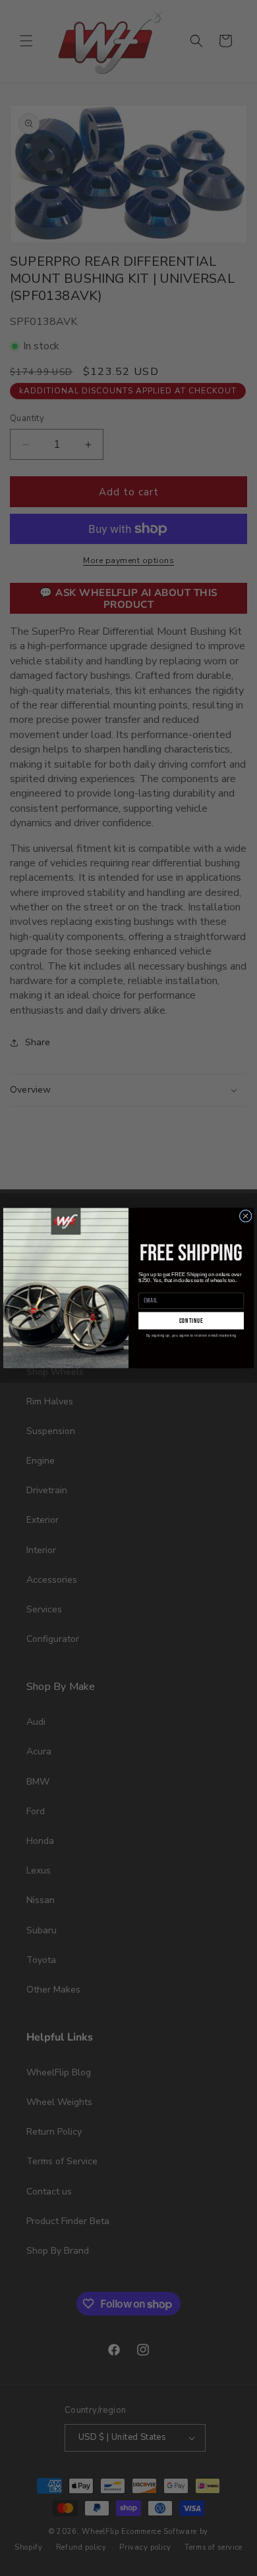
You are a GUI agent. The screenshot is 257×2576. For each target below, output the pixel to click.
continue (191, 1321)
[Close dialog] (245, 1216)
